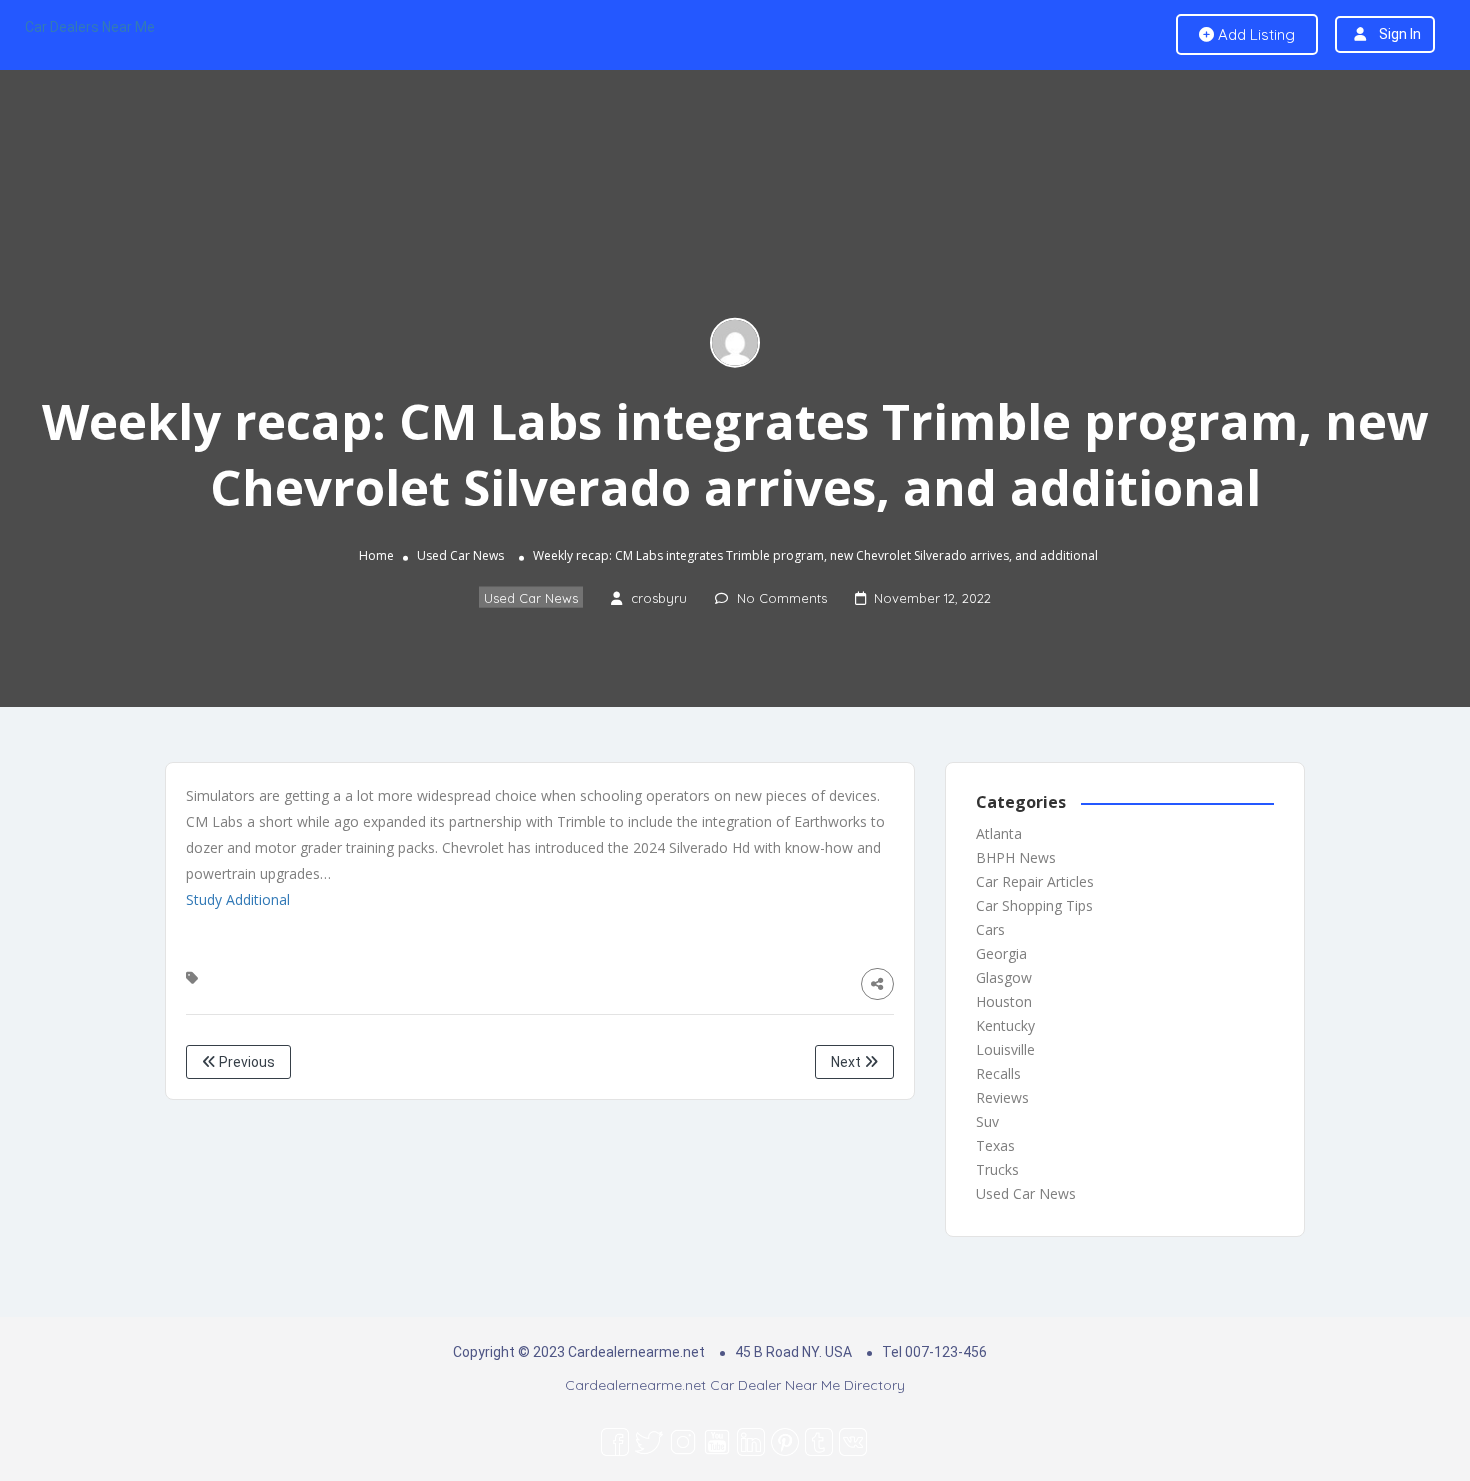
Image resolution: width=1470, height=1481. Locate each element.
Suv (987, 1121)
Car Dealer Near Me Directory (807, 1385)
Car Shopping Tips (1034, 905)
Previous (245, 1062)
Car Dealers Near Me (90, 27)
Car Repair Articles (1035, 881)
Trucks (997, 1169)
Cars (990, 929)
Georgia (1001, 953)
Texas (995, 1145)
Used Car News (460, 555)
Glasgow (1004, 977)
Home (376, 555)
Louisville (1005, 1049)
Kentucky (1005, 1025)
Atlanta (999, 833)
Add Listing (1254, 34)
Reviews (1002, 1097)
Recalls (998, 1073)
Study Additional (238, 899)
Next (847, 1062)
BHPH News (1016, 857)
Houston (1004, 1001)
